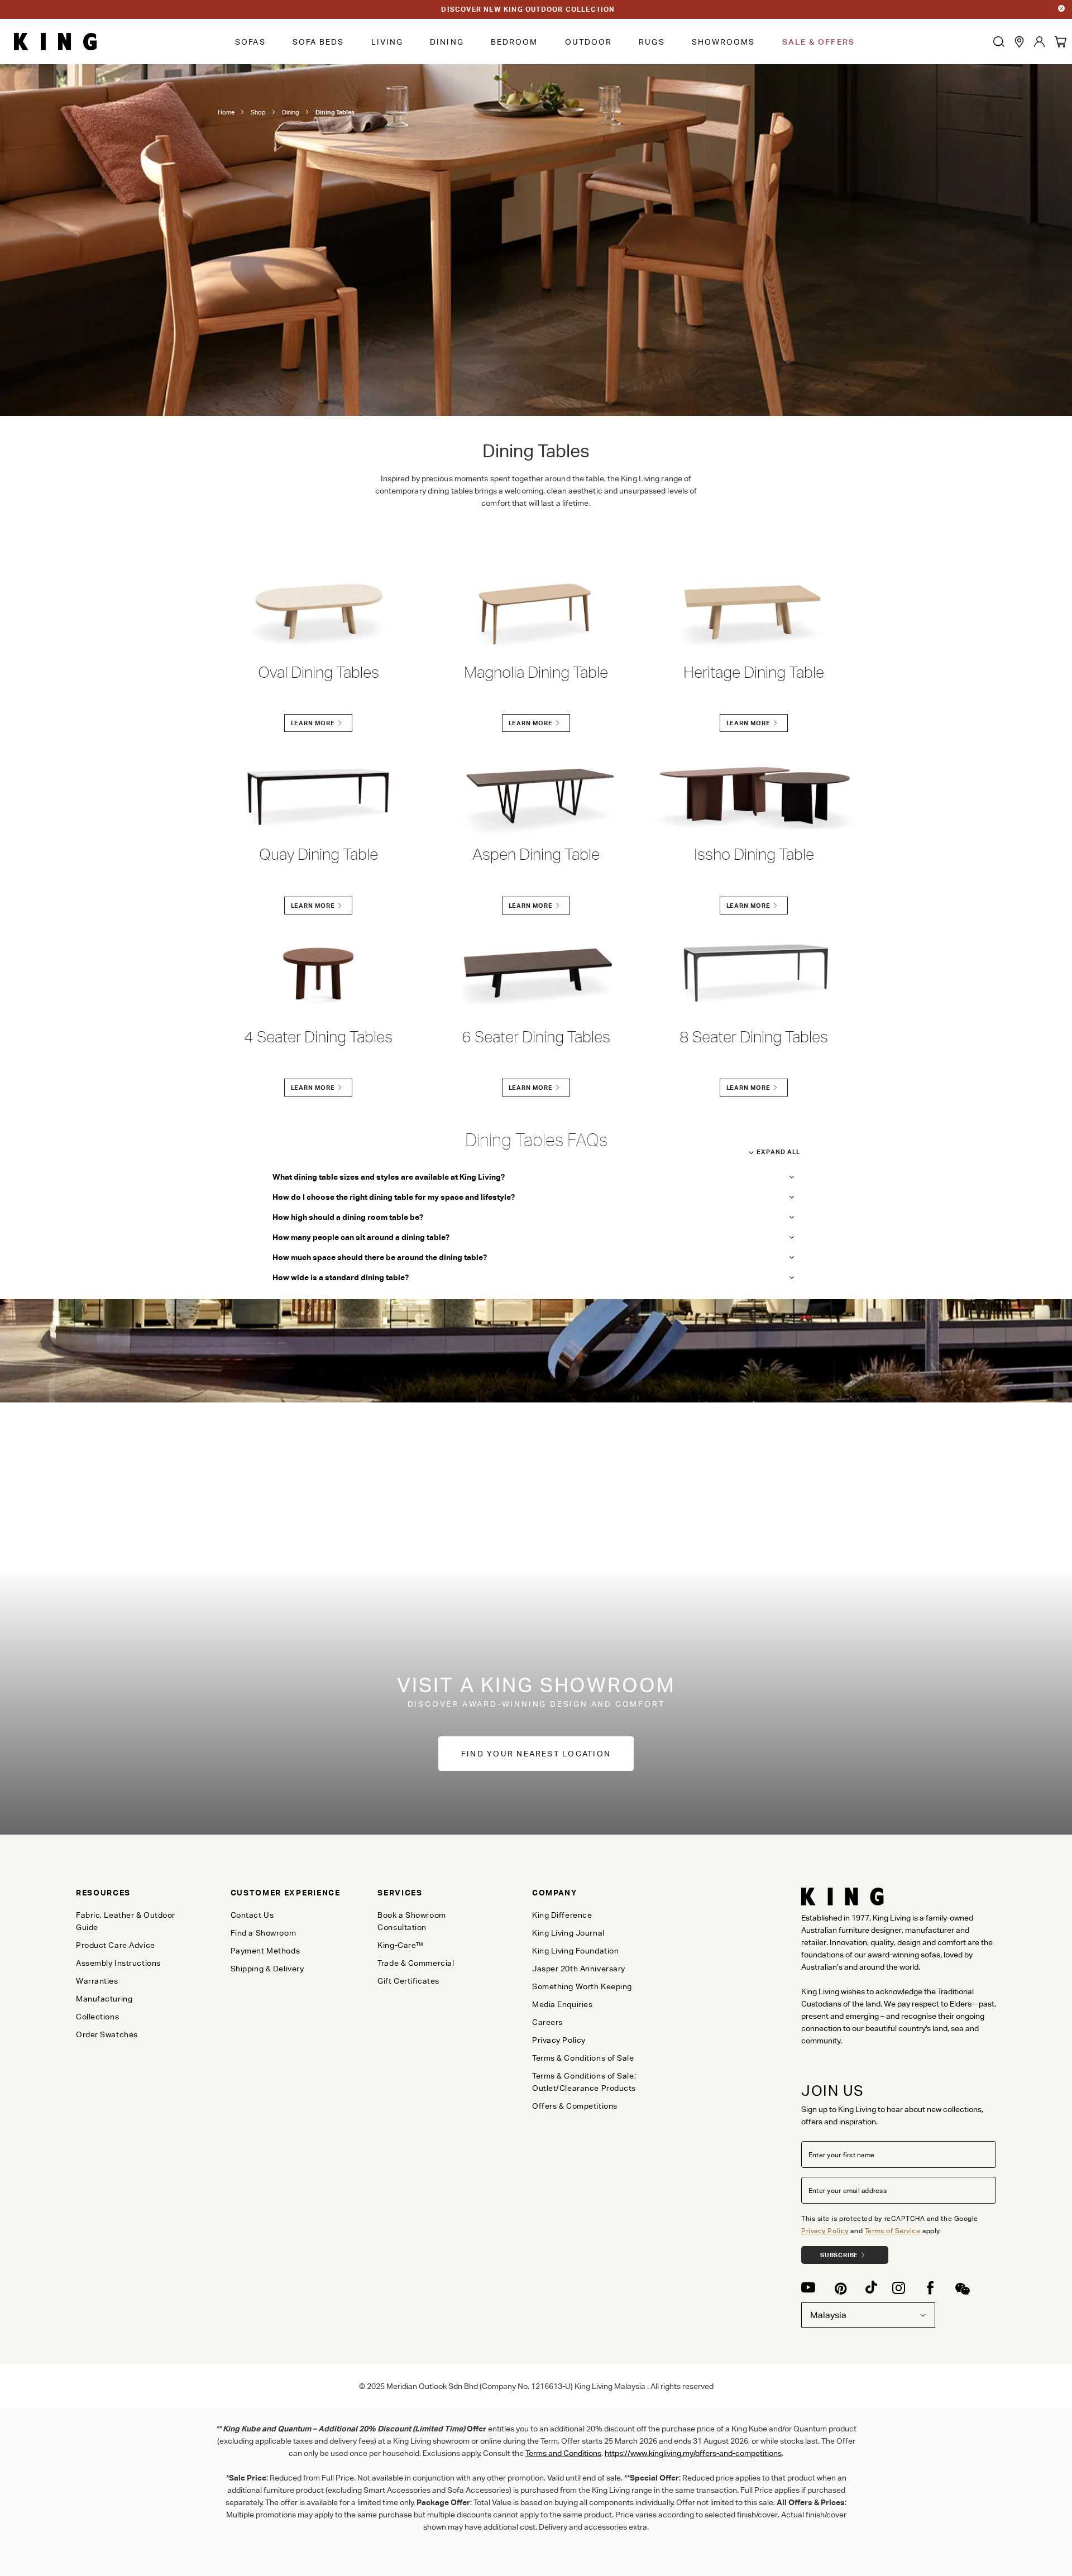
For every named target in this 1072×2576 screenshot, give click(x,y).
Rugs (652, 42)
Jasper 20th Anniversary (579, 1969)
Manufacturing (104, 1999)
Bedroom (515, 42)
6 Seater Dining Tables (536, 1037)
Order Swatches (107, 2034)
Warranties (97, 1981)
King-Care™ (401, 1945)
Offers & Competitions (575, 2106)
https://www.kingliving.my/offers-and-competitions (693, 2453)
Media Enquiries (562, 2004)
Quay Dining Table (319, 854)
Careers (547, 2022)
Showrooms (724, 42)
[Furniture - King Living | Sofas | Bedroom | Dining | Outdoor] (55, 42)
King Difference (562, 1915)
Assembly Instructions (118, 1963)
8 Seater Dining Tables (754, 1037)
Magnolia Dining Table (536, 672)
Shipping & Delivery (267, 1969)
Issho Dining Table (754, 854)
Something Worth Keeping (582, 1986)
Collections (97, 2017)
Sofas (250, 42)
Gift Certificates (408, 1981)
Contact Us (252, 1915)
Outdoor (589, 42)
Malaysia (828, 2315)
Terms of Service (893, 2231)
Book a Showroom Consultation (411, 1921)
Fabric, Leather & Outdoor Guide (126, 1921)
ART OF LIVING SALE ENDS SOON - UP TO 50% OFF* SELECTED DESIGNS (528, 9)
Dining (447, 42)
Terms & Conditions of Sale (583, 2058)
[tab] (135, 1893)
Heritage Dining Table (754, 672)
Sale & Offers (819, 42)
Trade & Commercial (416, 1963)
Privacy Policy (825, 2231)
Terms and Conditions (563, 2453)
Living (387, 42)
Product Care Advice (116, 1945)
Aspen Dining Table (536, 854)
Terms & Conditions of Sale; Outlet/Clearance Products (584, 2082)
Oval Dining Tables (319, 672)
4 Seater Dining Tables (318, 1037)
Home (226, 112)
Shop (258, 112)
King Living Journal (568, 1933)
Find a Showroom (263, 1933)
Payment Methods (265, 1951)
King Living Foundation (575, 1951)
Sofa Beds (319, 42)
